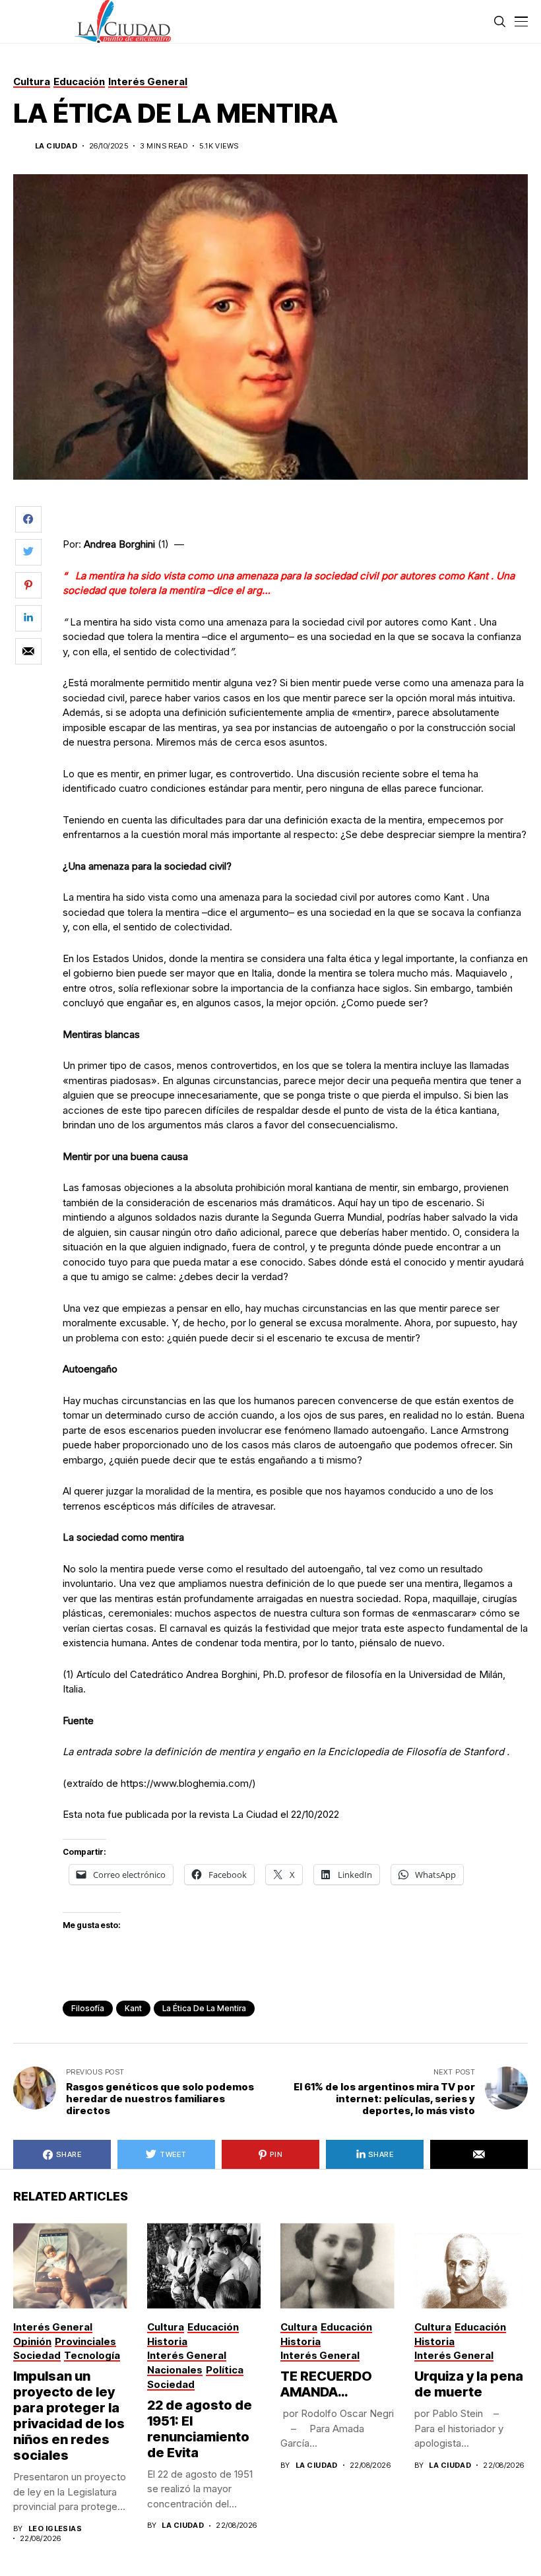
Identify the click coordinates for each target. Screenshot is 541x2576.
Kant (133, 2008)
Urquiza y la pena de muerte (469, 2384)
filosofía (88, 2008)
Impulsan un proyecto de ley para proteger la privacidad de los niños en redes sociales (69, 2416)
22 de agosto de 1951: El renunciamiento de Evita (200, 2429)
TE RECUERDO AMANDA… (326, 2384)
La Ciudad (56, 146)
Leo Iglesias (55, 2529)
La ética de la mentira (204, 2008)
